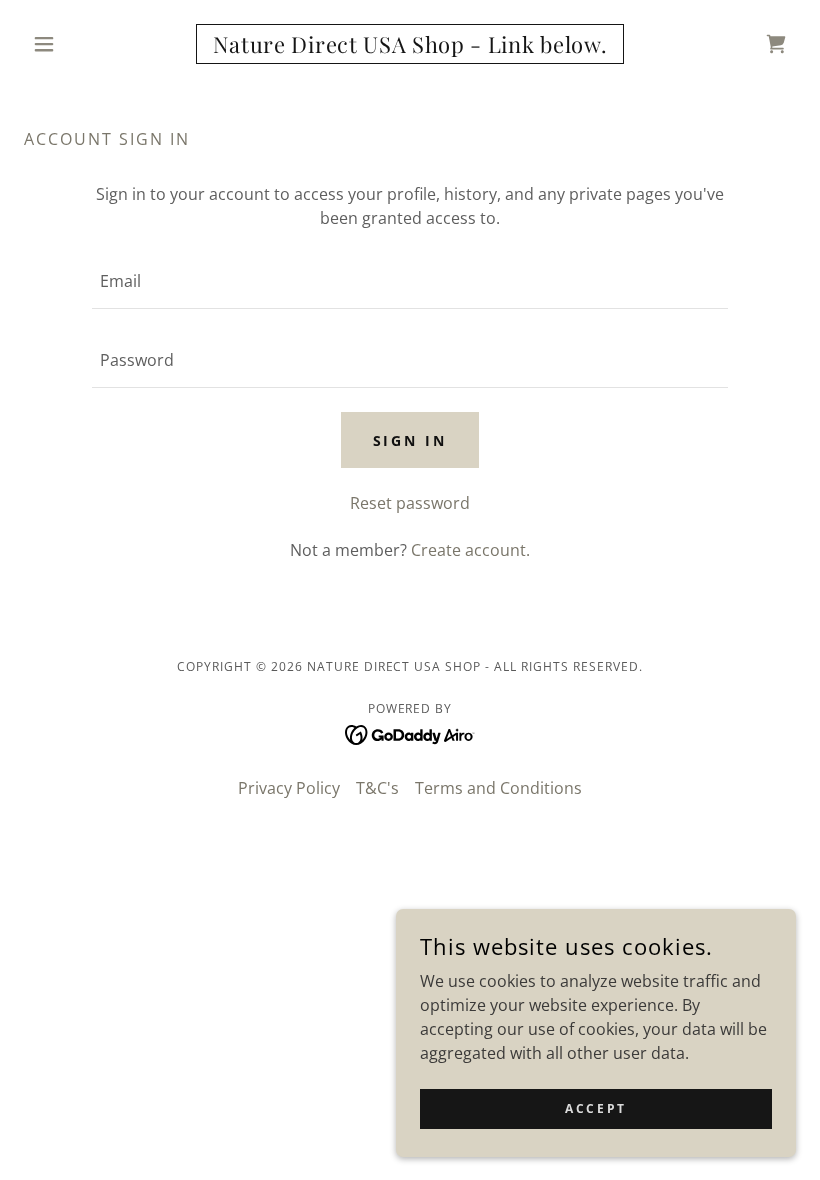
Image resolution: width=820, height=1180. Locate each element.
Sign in (410, 440)
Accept (595, 1108)
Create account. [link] (470, 550)
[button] (82, 44)
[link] (410, 47)
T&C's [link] (377, 788)
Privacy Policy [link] (289, 788)
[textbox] (409, 281)
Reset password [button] (410, 503)
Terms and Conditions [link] (498, 788)
